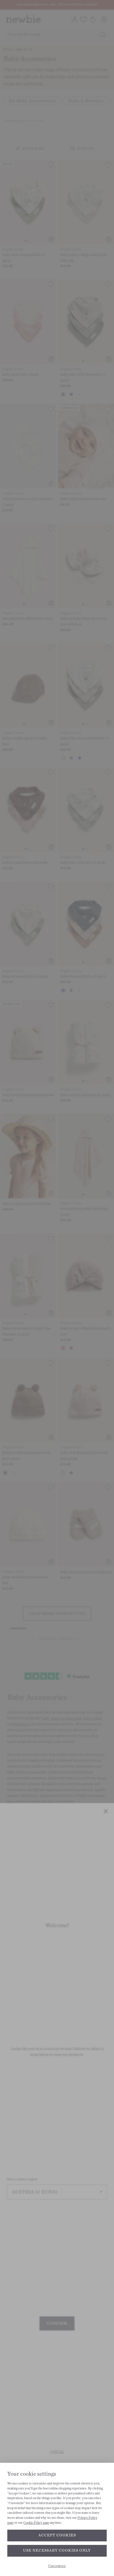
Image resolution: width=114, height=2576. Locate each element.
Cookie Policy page (36, 2523)
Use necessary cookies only (57, 2550)
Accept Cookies (57, 2535)
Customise (57, 2566)
